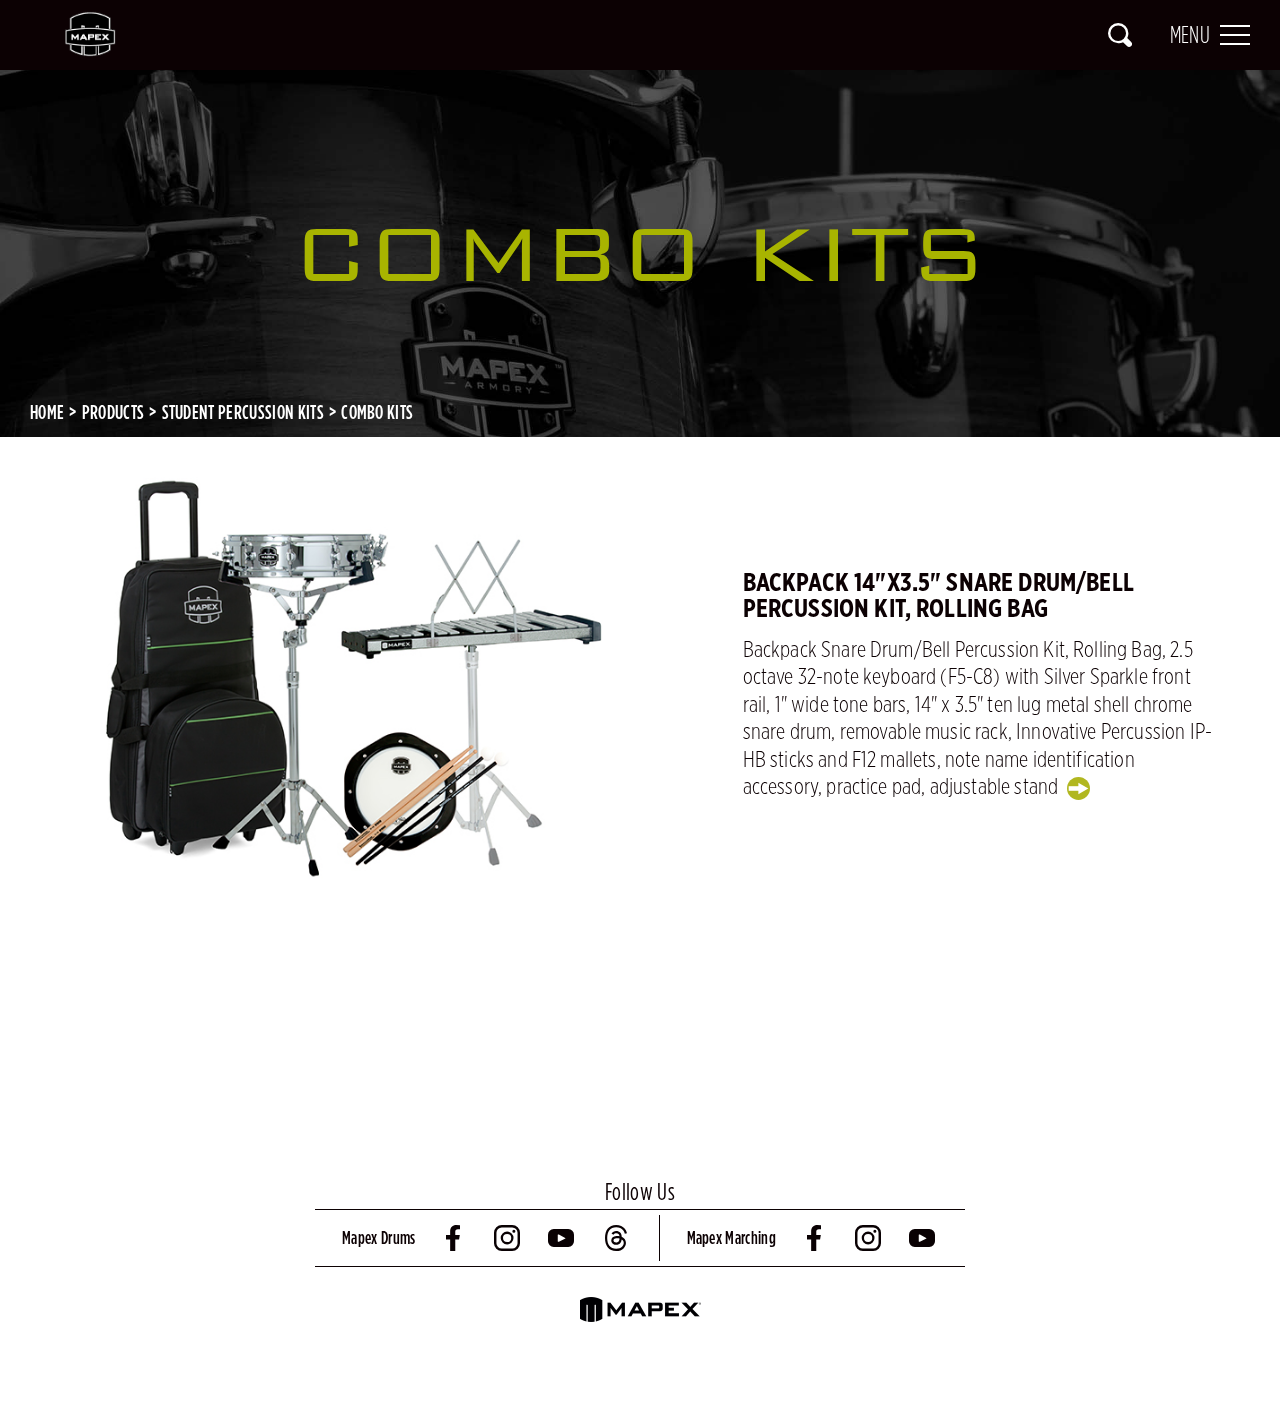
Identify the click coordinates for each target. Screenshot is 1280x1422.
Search (1120, 35)
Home (47, 412)
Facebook (455, 1238)
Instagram (509, 1238)
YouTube (563, 1238)
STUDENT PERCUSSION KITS (243, 412)
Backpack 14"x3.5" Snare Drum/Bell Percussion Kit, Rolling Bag (938, 596)
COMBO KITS (377, 412)
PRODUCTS (113, 412)
